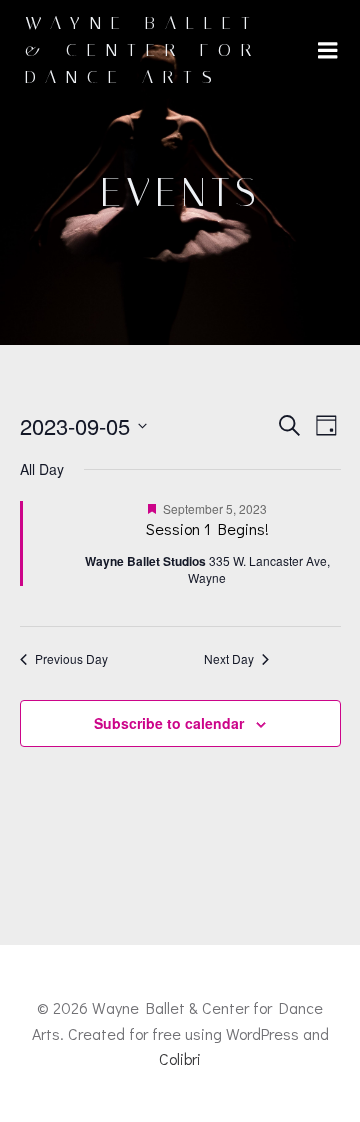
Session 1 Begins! (207, 528)
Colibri (180, 1058)
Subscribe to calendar (169, 723)
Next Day (229, 659)
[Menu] (328, 51)
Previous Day (71, 659)
